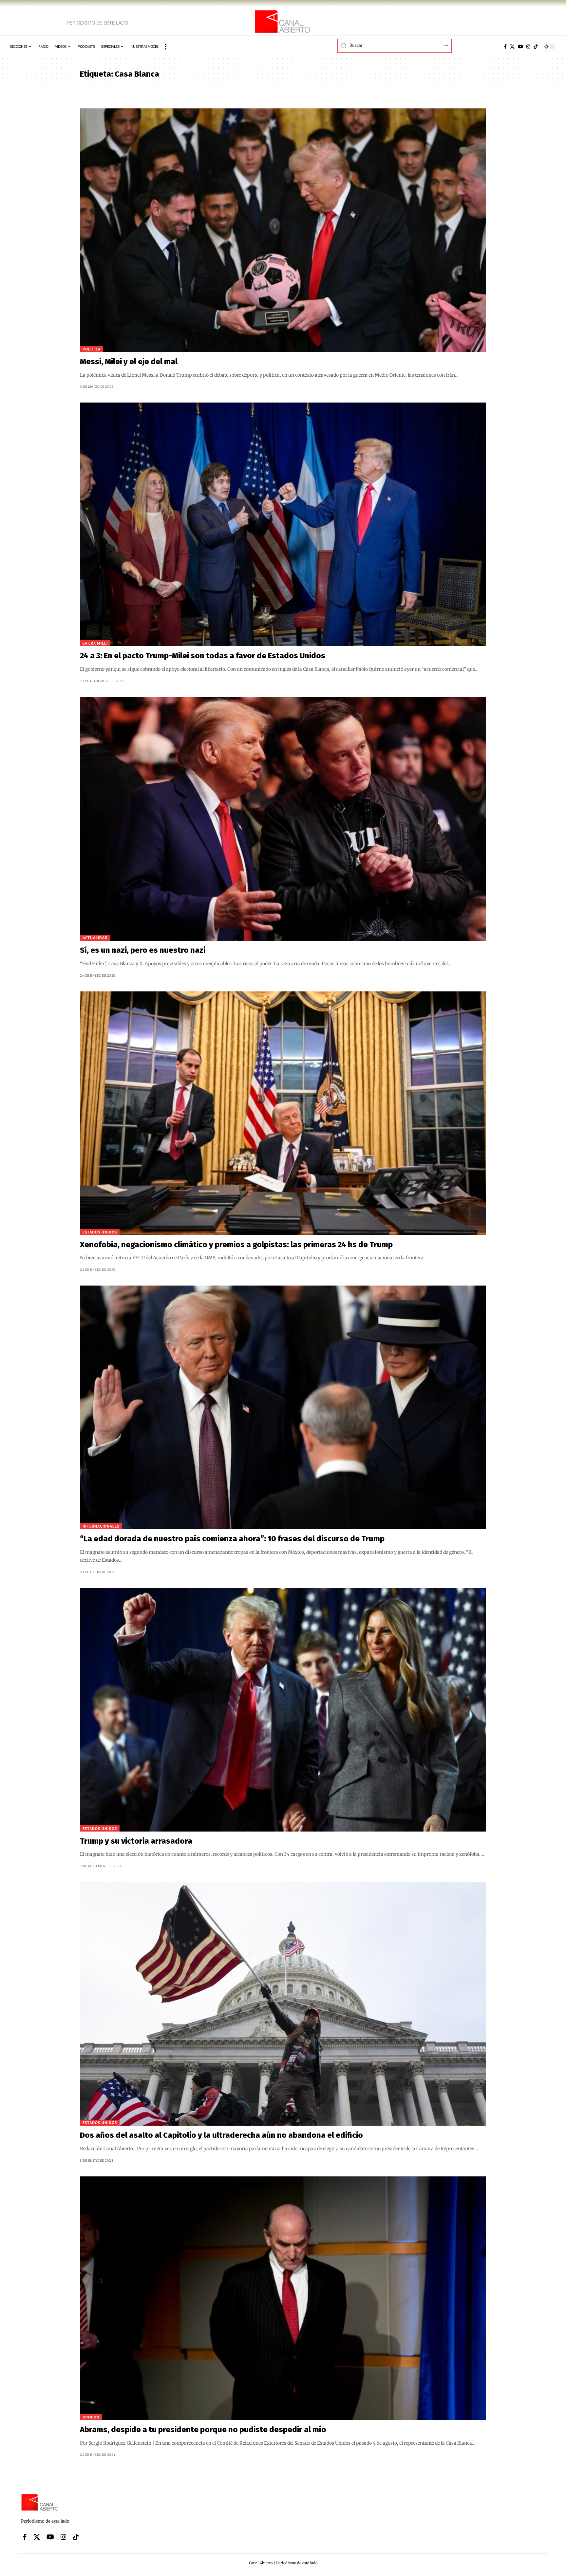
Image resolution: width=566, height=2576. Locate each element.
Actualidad (95, 938)
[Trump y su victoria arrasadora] (283, 1710)
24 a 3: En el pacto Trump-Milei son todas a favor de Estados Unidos (203, 656)
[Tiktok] (536, 47)
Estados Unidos (100, 1232)
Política (92, 349)
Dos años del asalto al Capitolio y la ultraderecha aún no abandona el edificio (221, 2135)
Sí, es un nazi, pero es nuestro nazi (143, 950)
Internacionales (101, 1526)
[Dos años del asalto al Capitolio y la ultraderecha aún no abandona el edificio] (283, 2004)
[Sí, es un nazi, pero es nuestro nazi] (283, 819)
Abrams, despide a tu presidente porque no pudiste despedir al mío (203, 2430)
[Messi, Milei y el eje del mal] (283, 230)
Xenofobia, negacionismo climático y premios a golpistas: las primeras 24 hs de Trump (237, 1245)
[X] (512, 47)
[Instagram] (528, 47)
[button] (166, 47)
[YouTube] (520, 47)
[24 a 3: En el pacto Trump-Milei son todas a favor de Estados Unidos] (283, 524)
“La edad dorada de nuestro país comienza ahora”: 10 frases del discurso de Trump (232, 1539)
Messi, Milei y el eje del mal (129, 362)
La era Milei (95, 643)
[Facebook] (505, 47)
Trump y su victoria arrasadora (136, 1841)
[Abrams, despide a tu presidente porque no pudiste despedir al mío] (283, 2298)
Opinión (91, 2417)
